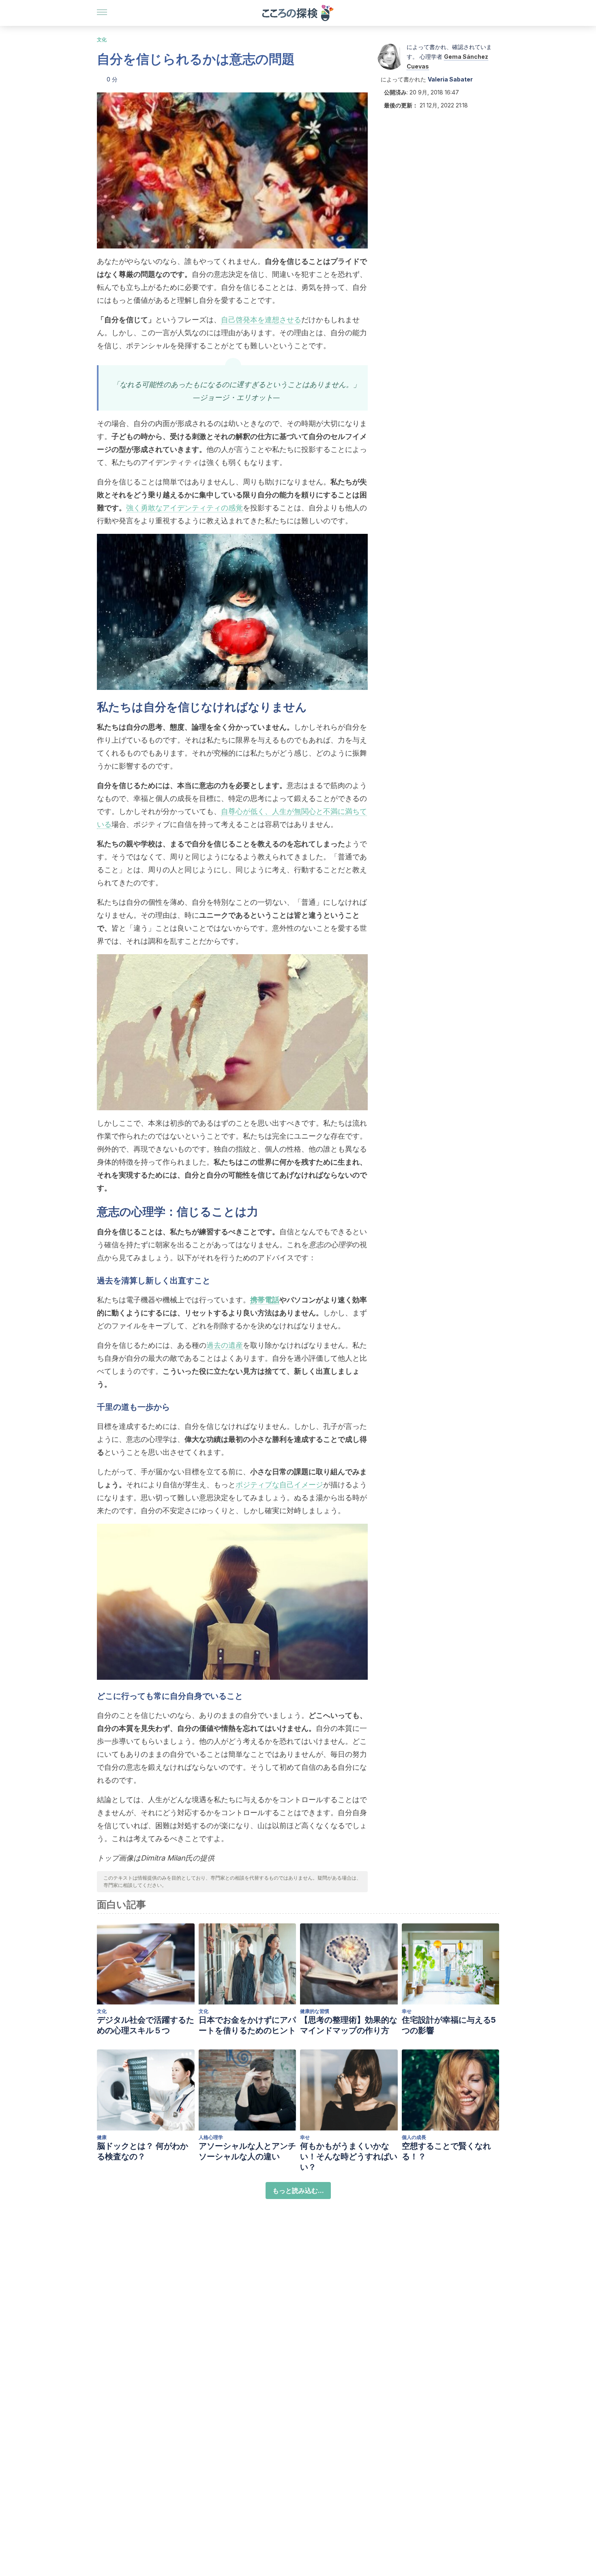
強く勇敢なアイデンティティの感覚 (184, 508)
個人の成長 (414, 2137)
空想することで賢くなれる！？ (446, 2151)
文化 (102, 40)
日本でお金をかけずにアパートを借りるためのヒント (247, 2025)
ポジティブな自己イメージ (279, 1485)
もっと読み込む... (298, 2191)
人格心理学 (211, 2137)
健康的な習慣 (315, 2011)
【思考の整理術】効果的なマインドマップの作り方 (349, 2025)
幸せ (407, 2011)
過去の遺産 (225, 1345)
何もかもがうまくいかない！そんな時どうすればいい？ (349, 2156)
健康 (102, 2137)
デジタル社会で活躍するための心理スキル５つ (146, 2025)
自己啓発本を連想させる (261, 320)
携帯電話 (265, 1300)
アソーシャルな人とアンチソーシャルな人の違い (247, 2151)
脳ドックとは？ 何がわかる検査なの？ (143, 2151)
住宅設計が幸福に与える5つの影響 (449, 2025)
